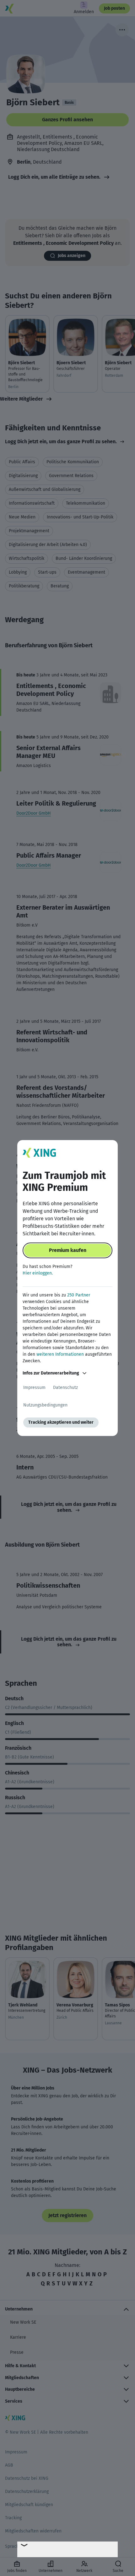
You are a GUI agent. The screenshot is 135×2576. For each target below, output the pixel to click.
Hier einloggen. (38, 1273)
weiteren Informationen (60, 1354)
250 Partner (79, 1295)
